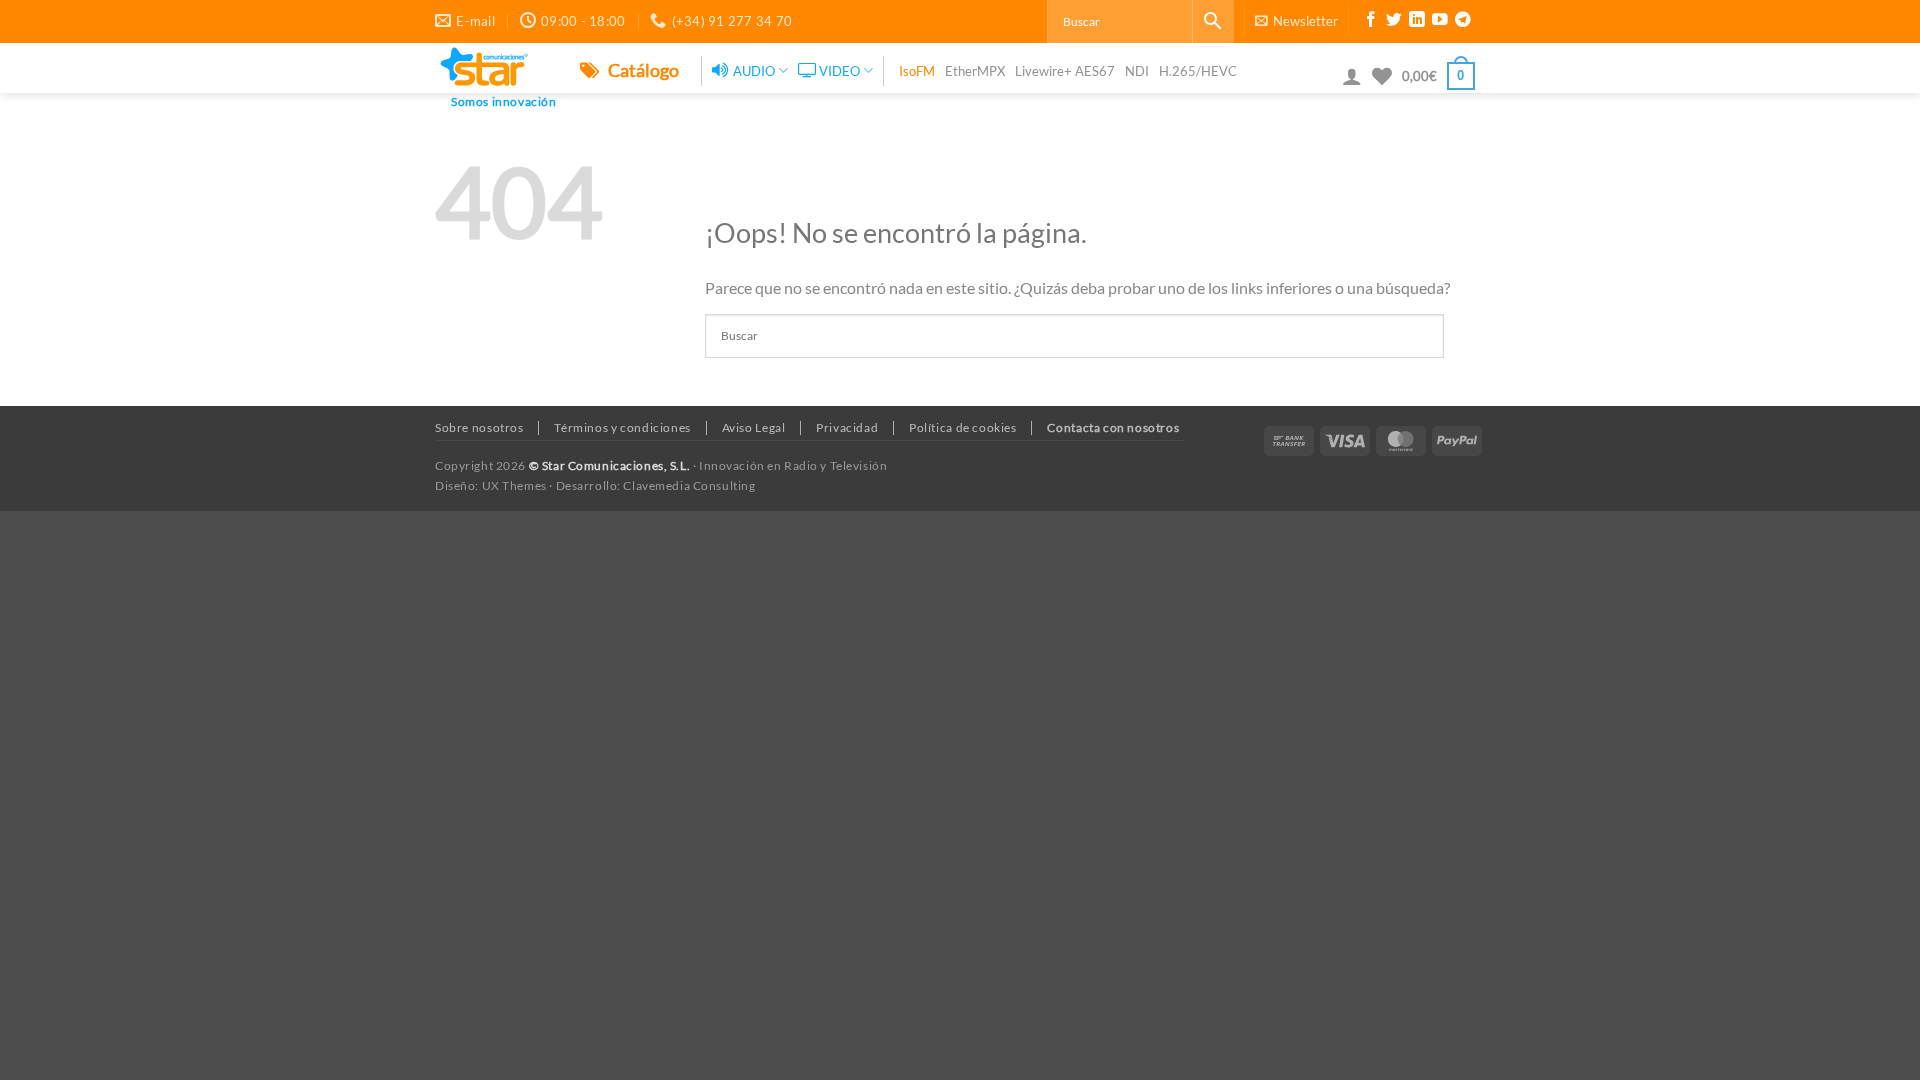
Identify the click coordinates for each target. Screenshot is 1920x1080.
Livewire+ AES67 (1065, 71)
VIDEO (839, 71)
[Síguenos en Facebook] (1371, 22)
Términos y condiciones (622, 427)
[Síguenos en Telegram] (1463, 22)
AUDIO (754, 71)
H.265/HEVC (1198, 71)
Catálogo (642, 70)
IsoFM (917, 71)
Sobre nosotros (479, 427)
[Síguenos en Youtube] (1440, 22)
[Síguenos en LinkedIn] (1417, 22)
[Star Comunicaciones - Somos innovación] (492, 68)
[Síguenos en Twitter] (1394, 22)
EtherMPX (975, 71)
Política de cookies (963, 427)
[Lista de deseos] (1382, 76)
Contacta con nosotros (1113, 427)
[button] (1296, 21)
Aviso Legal (754, 427)
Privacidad (847, 427)
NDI (1137, 71)
